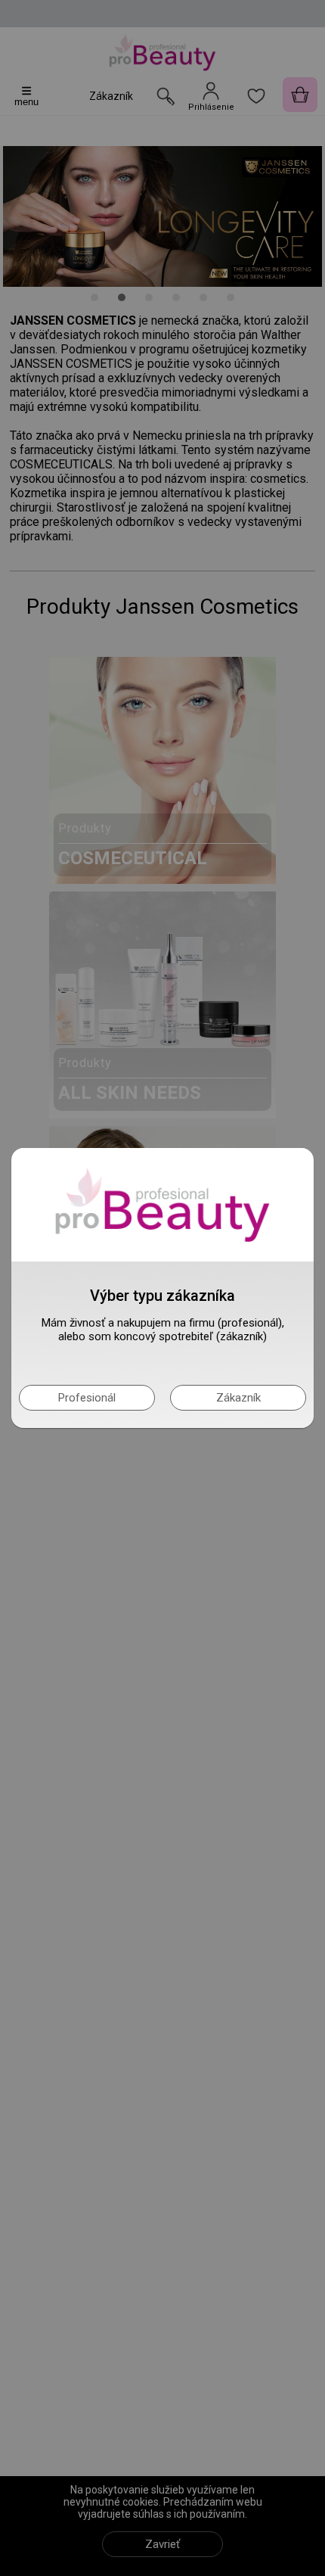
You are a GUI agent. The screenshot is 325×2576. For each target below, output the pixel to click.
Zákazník (238, 1398)
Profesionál (87, 1398)
